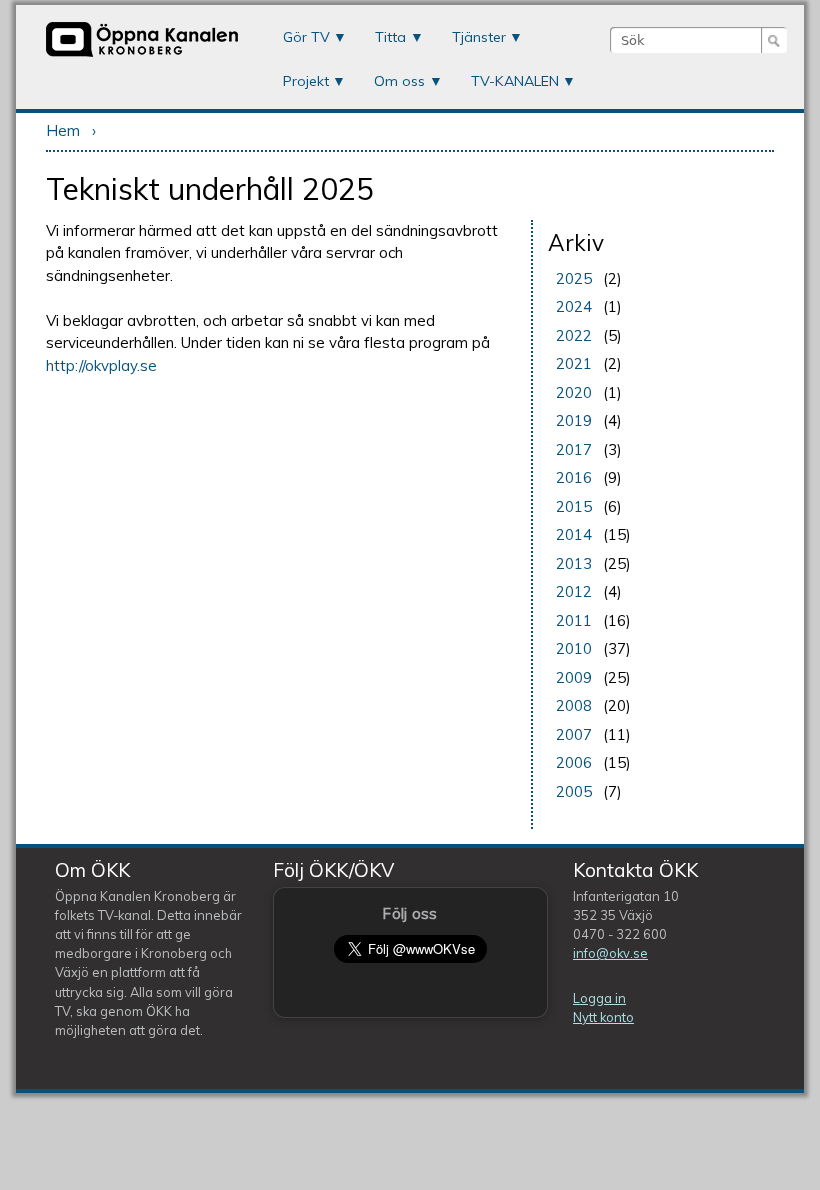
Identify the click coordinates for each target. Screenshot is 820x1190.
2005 (574, 791)
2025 (574, 278)
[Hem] (142, 54)
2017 (574, 449)
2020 (574, 392)
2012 (574, 591)
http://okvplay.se (101, 365)
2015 (574, 506)
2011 (574, 620)
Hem (63, 130)
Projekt (306, 81)
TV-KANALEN (515, 81)
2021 (574, 363)
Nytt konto (603, 1017)
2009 (574, 677)
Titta (390, 37)
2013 (574, 563)
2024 (574, 306)
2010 (574, 648)
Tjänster (479, 37)
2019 (574, 420)
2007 (574, 734)
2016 (574, 477)
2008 (574, 705)
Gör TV (306, 37)
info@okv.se (610, 953)
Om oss (399, 81)
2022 (574, 335)
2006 (574, 762)
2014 (574, 534)
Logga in (599, 998)
